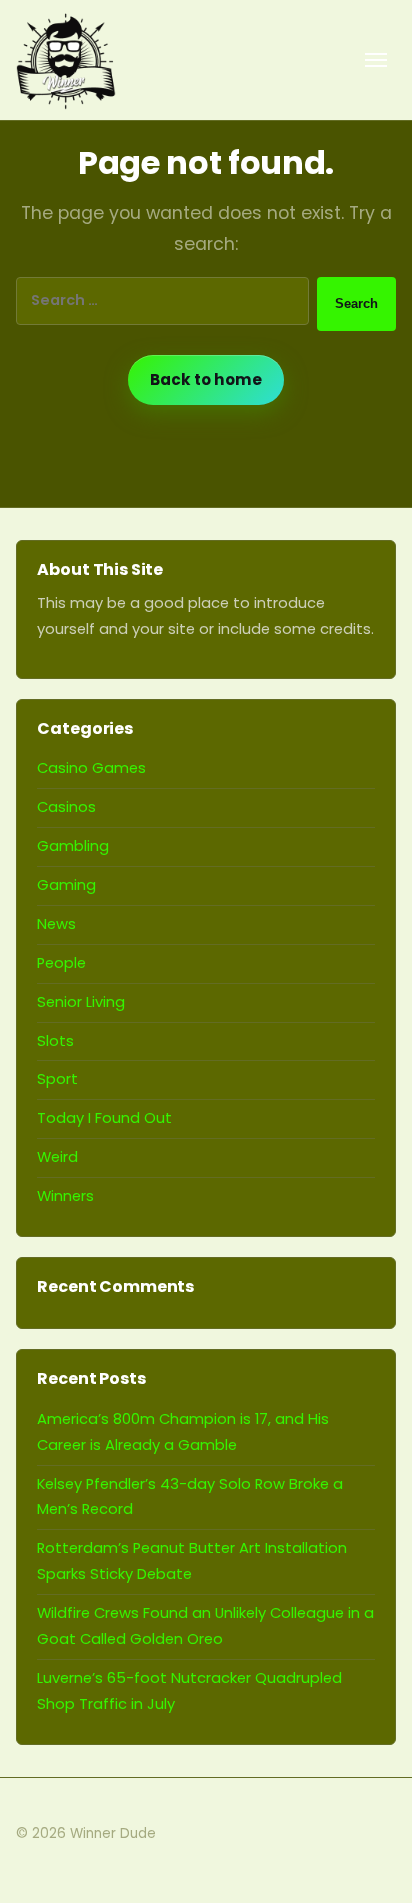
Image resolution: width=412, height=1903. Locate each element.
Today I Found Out (104, 1118)
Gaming (66, 885)
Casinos (66, 807)
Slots (55, 1041)
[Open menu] (376, 60)
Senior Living (81, 1002)
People (61, 963)
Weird (57, 1157)
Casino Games (91, 768)
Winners (65, 1196)
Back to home (206, 379)
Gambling (73, 846)
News (56, 924)
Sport (57, 1079)
